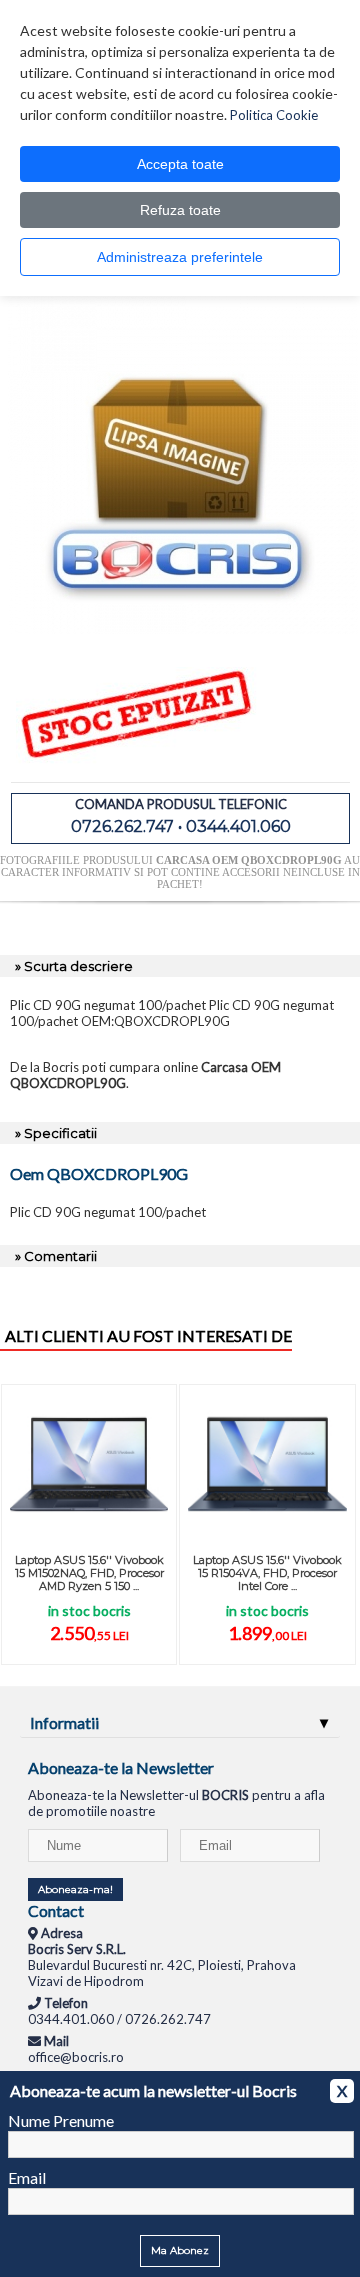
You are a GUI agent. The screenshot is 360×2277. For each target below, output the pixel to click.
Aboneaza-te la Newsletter (121, 1767)
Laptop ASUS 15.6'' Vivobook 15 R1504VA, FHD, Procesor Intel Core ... (267, 1573)
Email (27, 2177)
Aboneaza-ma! (75, 1889)
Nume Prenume (61, 2120)
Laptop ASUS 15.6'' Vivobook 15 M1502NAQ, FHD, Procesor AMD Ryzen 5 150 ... (89, 1573)
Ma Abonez (180, 2250)
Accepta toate (180, 164)
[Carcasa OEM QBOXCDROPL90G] (183, 629)
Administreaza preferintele (180, 257)
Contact (56, 1910)
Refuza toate (180, 210)
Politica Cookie (274, 115)
